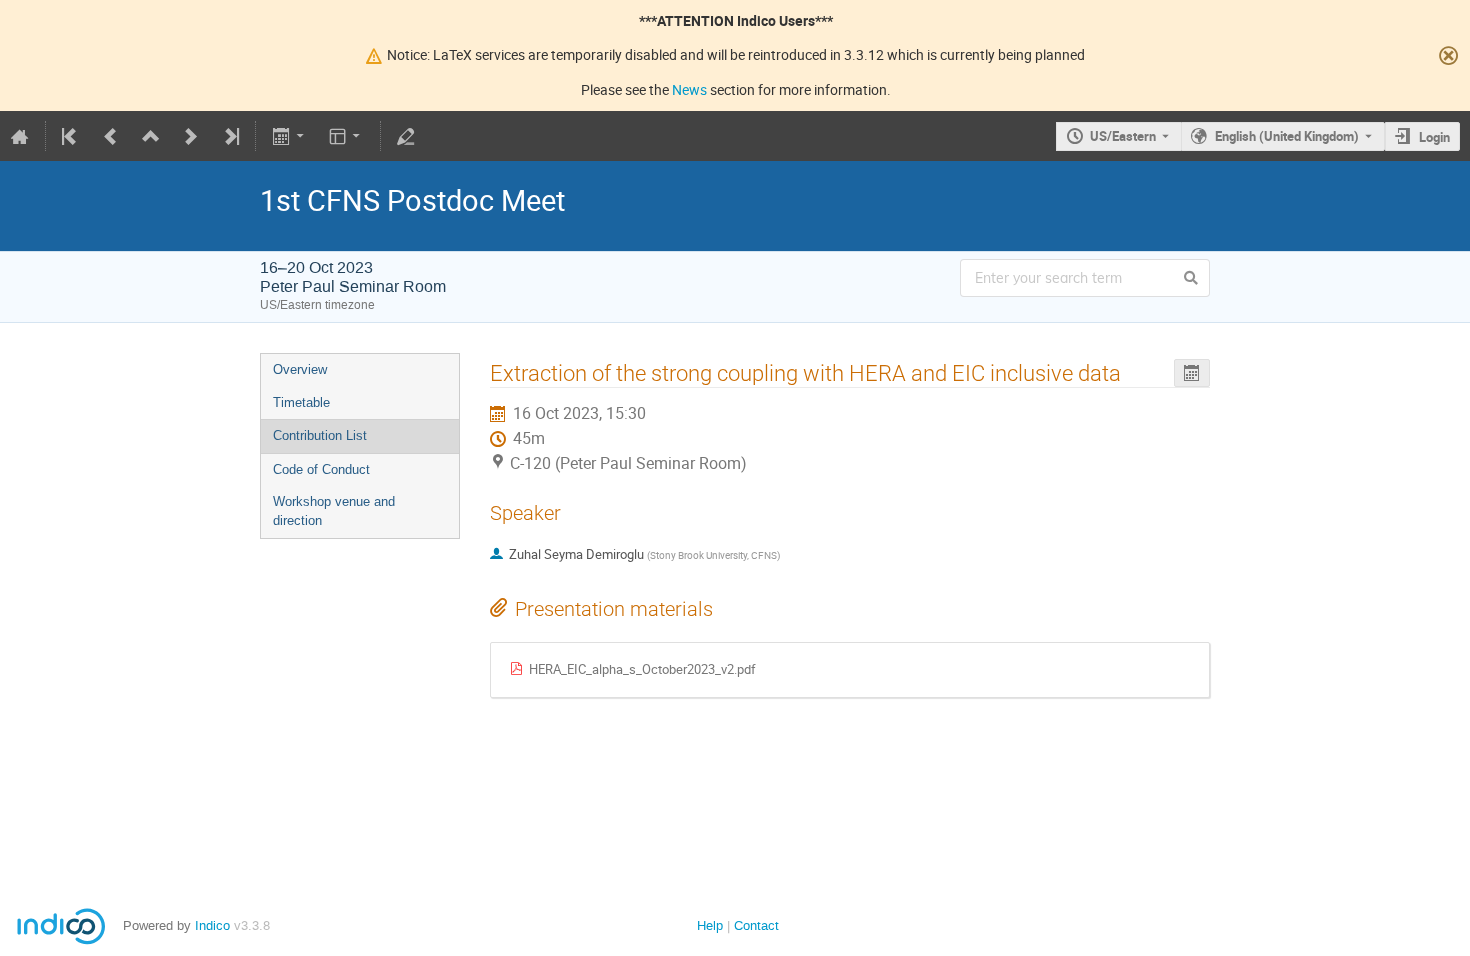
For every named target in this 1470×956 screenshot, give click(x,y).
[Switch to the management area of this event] (406, 136)
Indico (212, 925)
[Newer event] (191, 136)
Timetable (301, 402)
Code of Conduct (321, 469)
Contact (756, 925)
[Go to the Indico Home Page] (20, 136)
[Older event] (111, 136)
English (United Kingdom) (1287, 136)
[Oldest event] (71, 136)
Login (1434, 137)
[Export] (289, 136)
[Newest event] (230, 136)
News (689, 89)
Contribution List (320, 435)
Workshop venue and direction (334, 511)
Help (710, 925)
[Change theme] (346, 136)
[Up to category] (151, 136)
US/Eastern (1123, 136)
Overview (300, 369)
